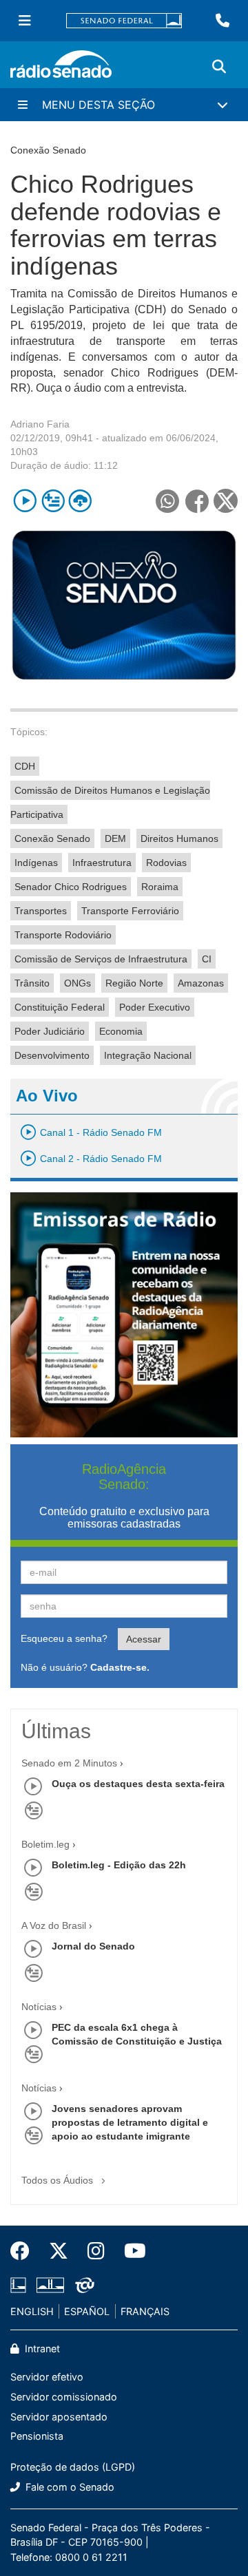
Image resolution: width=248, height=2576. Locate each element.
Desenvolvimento (52, 1055)
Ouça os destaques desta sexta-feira (138, 1784)
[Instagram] (96, 2251)
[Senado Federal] (124, 21)
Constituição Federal (60, 1007)
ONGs (77, 983)
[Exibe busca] (219, 67)
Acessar (144, 1639)
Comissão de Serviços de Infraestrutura (101, 959)
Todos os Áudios (59, 2180)
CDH (25, 766)
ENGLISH (32, 2311)
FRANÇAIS (145, 2311)
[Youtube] (130, 2251)
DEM (115, 838)
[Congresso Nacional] (50, 2285)
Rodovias (166, 863)
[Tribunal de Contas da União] (82, 2285)
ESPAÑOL (87, 2311)
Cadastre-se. (120, 1667)
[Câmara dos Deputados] (21, 2285)
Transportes (41, 911)
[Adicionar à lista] (53, 501)
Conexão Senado (52, 838)
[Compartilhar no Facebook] (197, 501)
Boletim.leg (45, 1844)
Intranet (41, 2348)
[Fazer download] (80, 501)
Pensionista (37, 2436)
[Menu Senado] (25, 21)
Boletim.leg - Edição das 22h (119, 1865)
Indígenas (36, 863)
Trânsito (32, 983)
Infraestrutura (102, 863)
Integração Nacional (148, 1055)
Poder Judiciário (50, 1031)
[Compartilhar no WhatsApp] (167, 501)
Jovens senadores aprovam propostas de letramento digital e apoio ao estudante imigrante (130, 2122)
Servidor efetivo (47, 2377)
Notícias (39, 2007)
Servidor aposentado (59, 2417)
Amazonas (201, 983)
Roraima (160, 887)
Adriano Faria (40, 424)
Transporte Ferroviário (130, 911)
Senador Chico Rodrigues (71, 887)
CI (207, 959)
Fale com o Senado (69, 2487)
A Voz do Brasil (54, 1925)
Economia (121, 1031)
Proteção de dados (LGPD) (73, 2467)
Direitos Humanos (179, 838)
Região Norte (134, 983)
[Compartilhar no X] (226, 501)
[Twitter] (59, 2251)
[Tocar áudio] (25, 501)
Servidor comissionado (64, 2397)
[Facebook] (25, 2251)
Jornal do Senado (93, 1946)
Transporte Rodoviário (63, 935)
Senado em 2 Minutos (69, 1763)
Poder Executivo (155, 1007)
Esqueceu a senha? (64, 1638)
